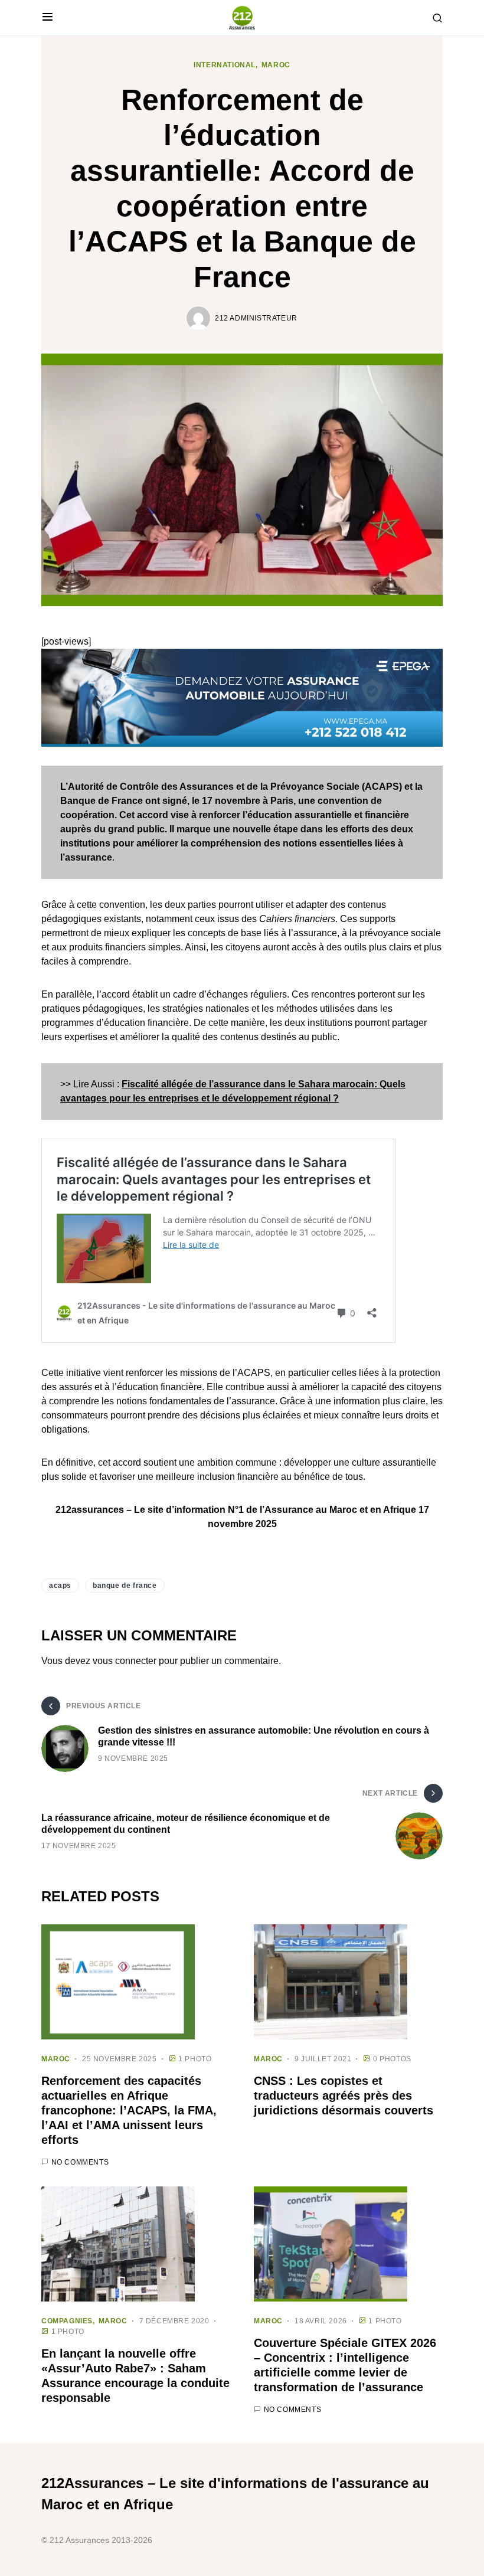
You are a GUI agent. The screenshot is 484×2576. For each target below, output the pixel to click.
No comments (80, 2162)
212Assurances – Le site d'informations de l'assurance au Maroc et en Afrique (235, 2494)
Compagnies (67, 2321)
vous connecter (125, 1661)
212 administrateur (256, 318)
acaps (60, 1586)
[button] (48, 18)
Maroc (276, 65)
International (225, 65)
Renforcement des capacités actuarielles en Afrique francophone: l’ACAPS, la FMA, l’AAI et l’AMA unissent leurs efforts (129, 2110)
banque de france (125, 1586)
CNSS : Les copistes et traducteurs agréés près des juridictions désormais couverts (344, 2096)
